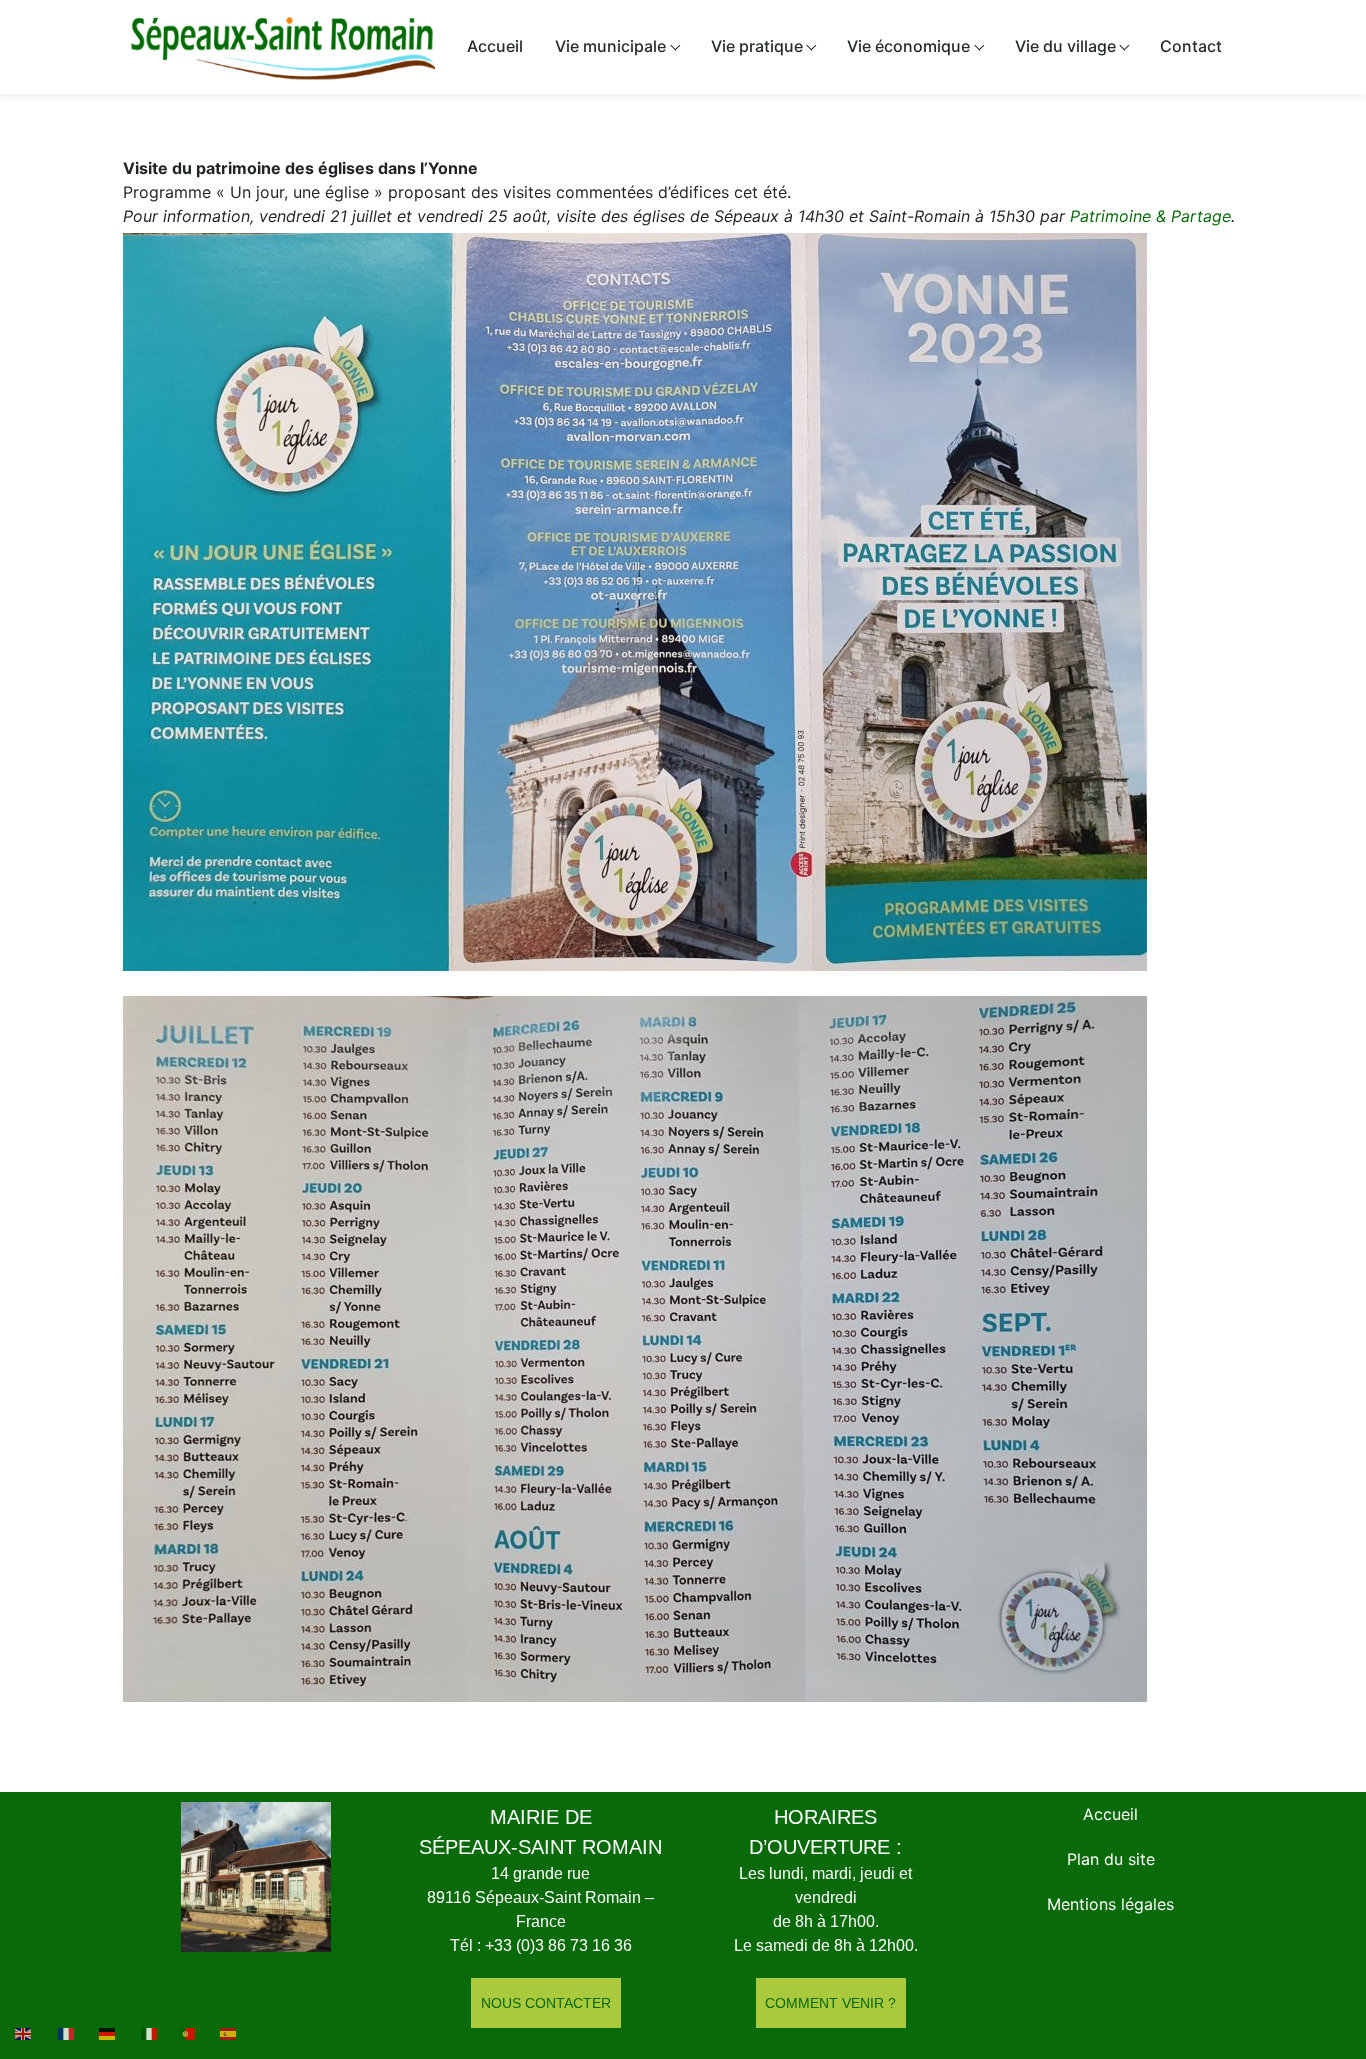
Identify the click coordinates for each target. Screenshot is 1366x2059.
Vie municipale (610, 46)
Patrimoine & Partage (1150, 216)
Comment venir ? (830, 2003)
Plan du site (1111, 1859)
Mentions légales (1110, 1904)
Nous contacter (546, 2003)
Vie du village (1065, 46)
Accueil (495, 46)
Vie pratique (757, 46)
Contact (1191, 46)
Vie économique (908, 46)
